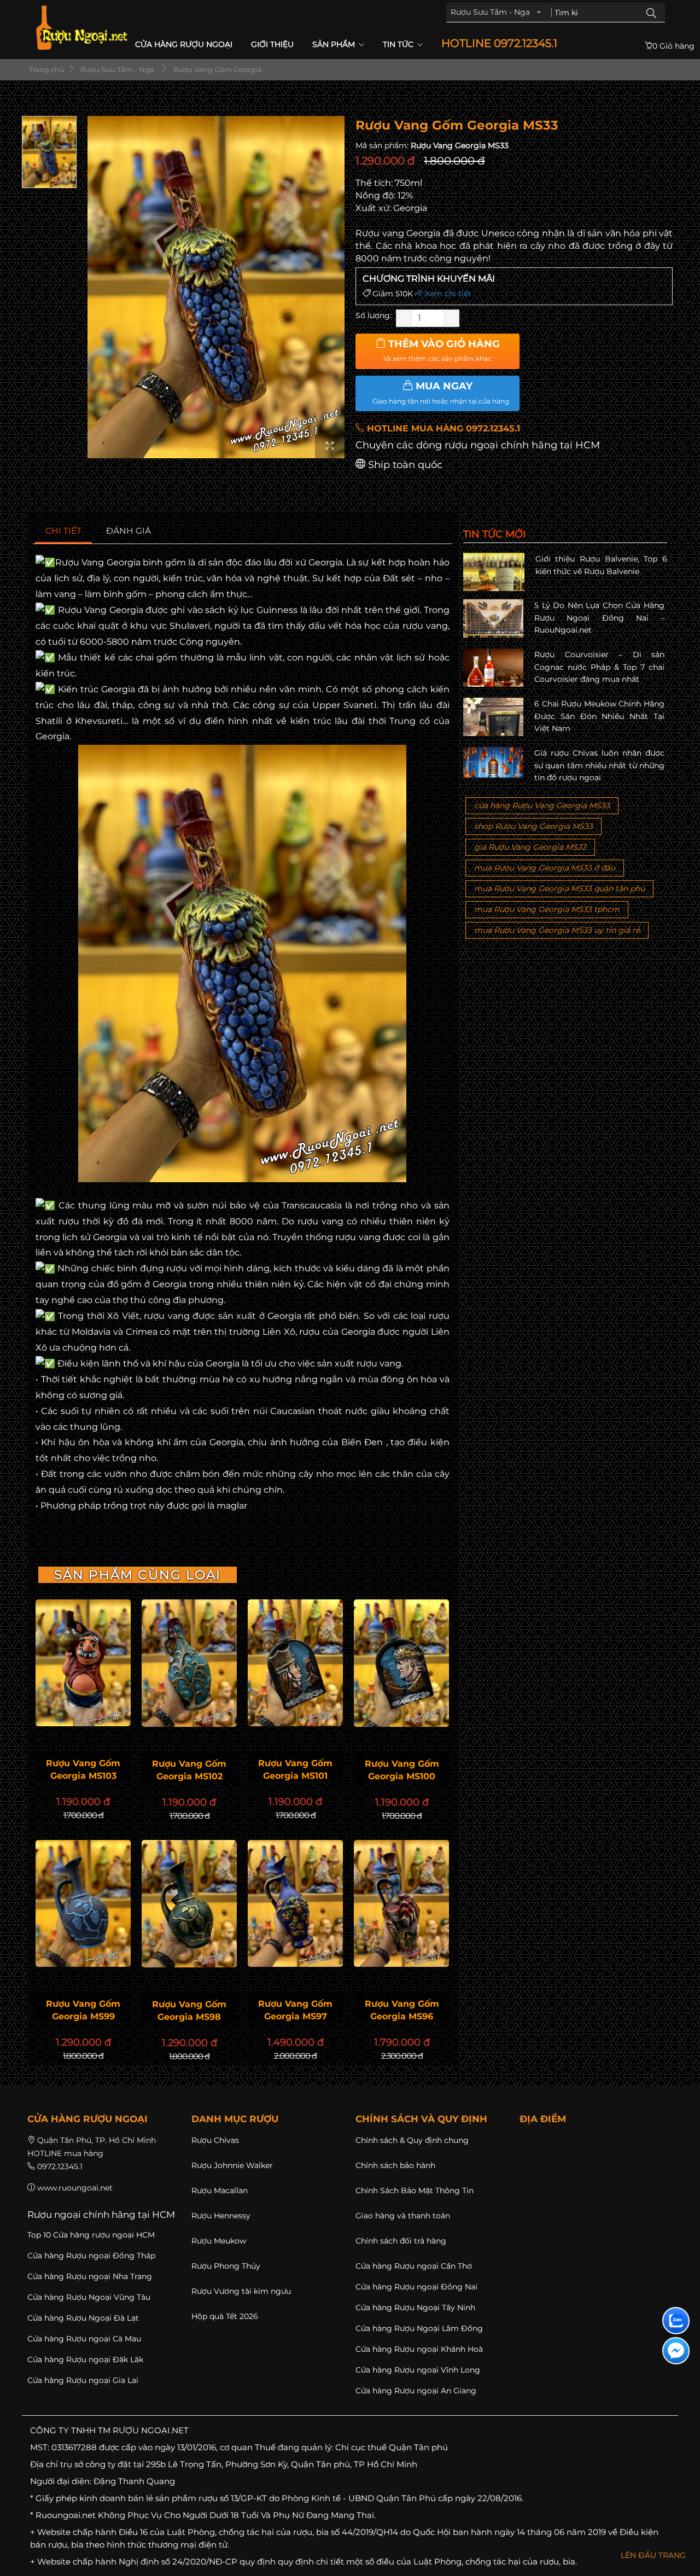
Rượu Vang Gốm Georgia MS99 (83, 2010)
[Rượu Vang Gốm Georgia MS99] (83, 1903)
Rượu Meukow (219, 2241)
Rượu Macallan (220, 2191)
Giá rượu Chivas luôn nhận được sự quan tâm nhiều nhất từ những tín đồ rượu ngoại (599, 765)
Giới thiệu (272, 44)
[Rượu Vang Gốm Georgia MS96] (401, 1903)
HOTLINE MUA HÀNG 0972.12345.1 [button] (442, 428)
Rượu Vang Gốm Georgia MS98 (189, 2011)
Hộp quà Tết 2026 (225, 2316)
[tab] (64, 531)
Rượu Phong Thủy (226, 2266)
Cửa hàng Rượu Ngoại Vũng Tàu (89, 2297)
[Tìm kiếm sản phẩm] (651, 13)
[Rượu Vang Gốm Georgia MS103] (83, 1663)
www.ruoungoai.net (75, 2188)
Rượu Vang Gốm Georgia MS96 (402, 2010)
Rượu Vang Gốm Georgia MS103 (83, 1769)
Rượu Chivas (215, 2140)
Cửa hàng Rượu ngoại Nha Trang (90, 2276)
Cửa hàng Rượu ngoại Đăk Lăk (85, 2359)
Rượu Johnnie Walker (232, 2165)
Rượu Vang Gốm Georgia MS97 (295, 2010)
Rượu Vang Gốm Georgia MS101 (295, 1769)
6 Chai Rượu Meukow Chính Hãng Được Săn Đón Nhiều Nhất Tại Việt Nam (599, 716)
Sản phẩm (335, 44)
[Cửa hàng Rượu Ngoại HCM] (81, 28)
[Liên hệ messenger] (676, 2351)
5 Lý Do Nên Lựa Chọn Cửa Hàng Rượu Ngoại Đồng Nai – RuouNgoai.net (599, 618)
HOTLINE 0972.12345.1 (499, 43)
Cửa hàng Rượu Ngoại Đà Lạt (83, 2318)
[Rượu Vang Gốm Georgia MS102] (189, 1663)
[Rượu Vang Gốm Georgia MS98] (189, 1904)
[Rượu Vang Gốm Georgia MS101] (295, 1663)
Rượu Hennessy (221, 2216)
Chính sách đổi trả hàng (401, 2241)
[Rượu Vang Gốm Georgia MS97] (295, 1903)
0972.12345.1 (60, 2166)
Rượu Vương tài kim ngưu (241, 2291)
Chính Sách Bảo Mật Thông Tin (415, 2191)
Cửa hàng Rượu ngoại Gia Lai (83, 2380)
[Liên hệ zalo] (676, 2321)
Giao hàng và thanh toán (403, 2216)
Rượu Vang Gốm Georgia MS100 (402, 1770)
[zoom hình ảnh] (330, 446)
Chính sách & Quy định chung (412, 2140)
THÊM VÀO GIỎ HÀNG (442, 351)
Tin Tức (399, 44)
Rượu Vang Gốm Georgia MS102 (189, 1770)
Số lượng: (374, 316)
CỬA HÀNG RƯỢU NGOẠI (184, 44)
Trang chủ (46, 69)
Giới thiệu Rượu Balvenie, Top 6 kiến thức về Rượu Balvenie (601, 565)
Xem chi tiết (447, 294)
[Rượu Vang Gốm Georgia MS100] (401, 1663)
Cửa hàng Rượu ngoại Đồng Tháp (91, 2256)
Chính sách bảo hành (395, 2165)
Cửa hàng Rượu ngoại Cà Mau (84, 2339)
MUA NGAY (441, 393)
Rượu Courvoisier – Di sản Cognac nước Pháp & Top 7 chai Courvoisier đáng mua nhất (599, 667)
